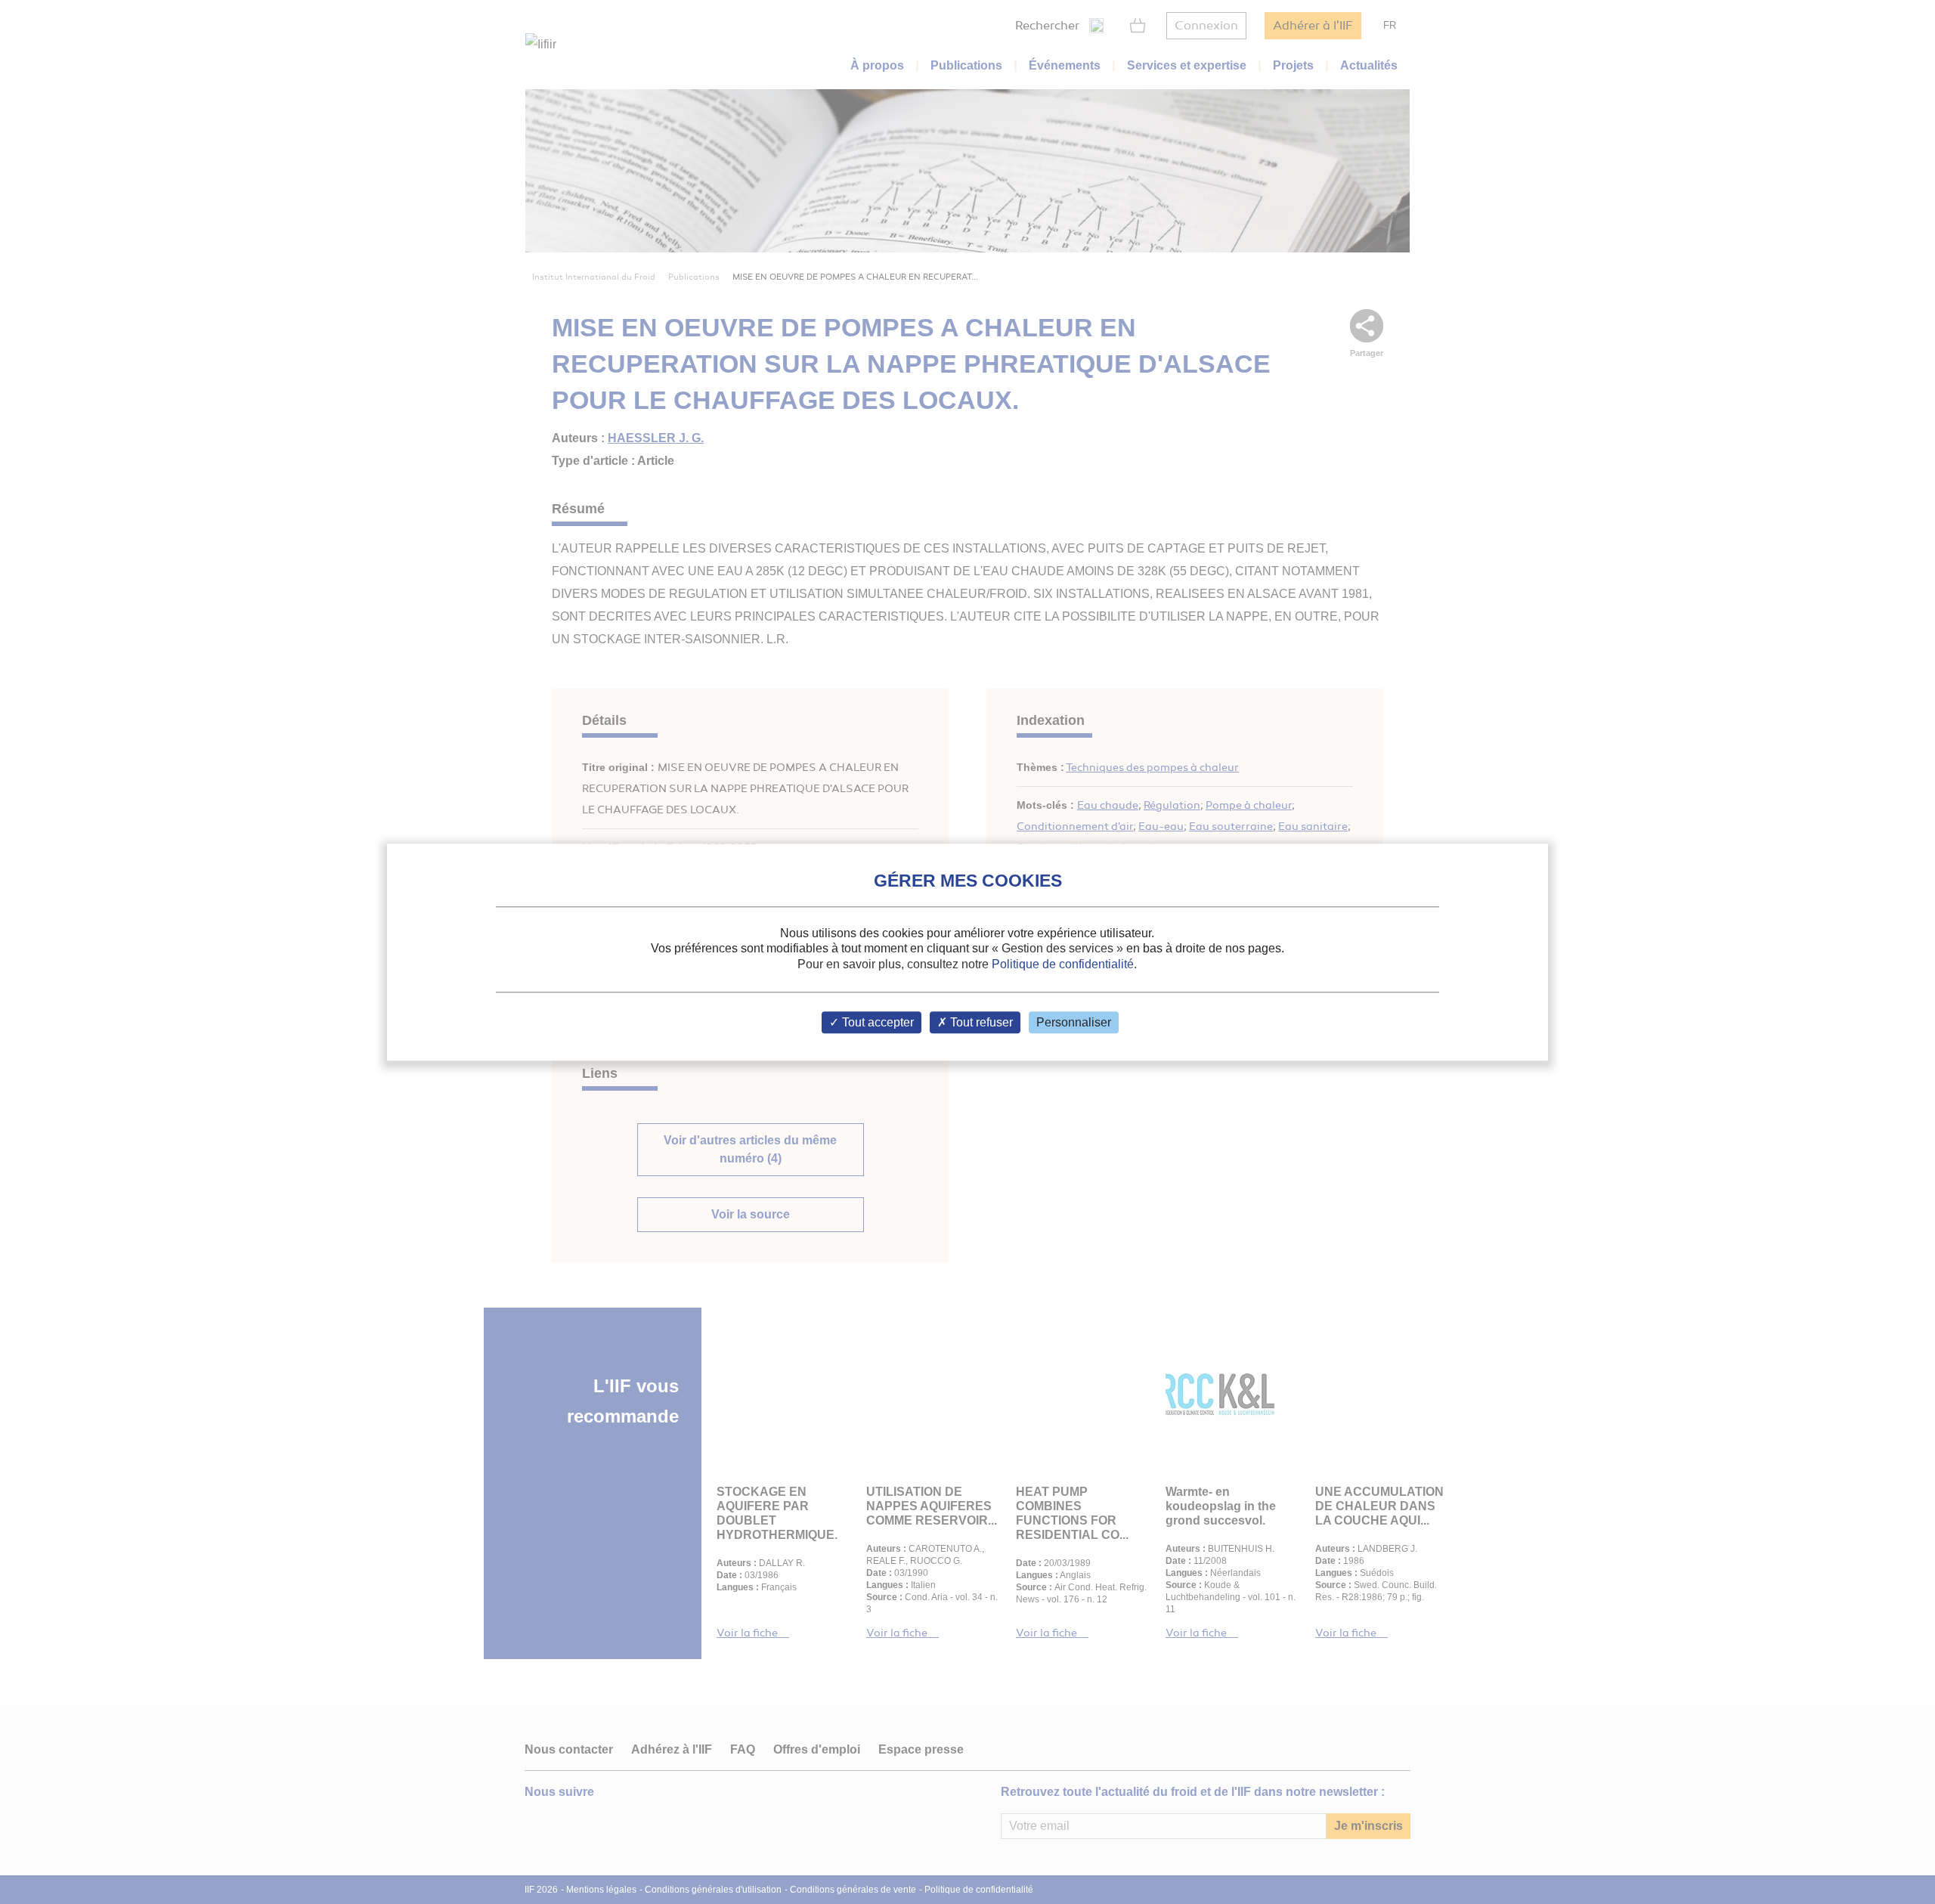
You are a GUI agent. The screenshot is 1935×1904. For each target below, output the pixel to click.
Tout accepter (876, 1022)
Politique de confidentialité (1063, 964)
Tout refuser (980, 1022)
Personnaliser (1074, 1022)
